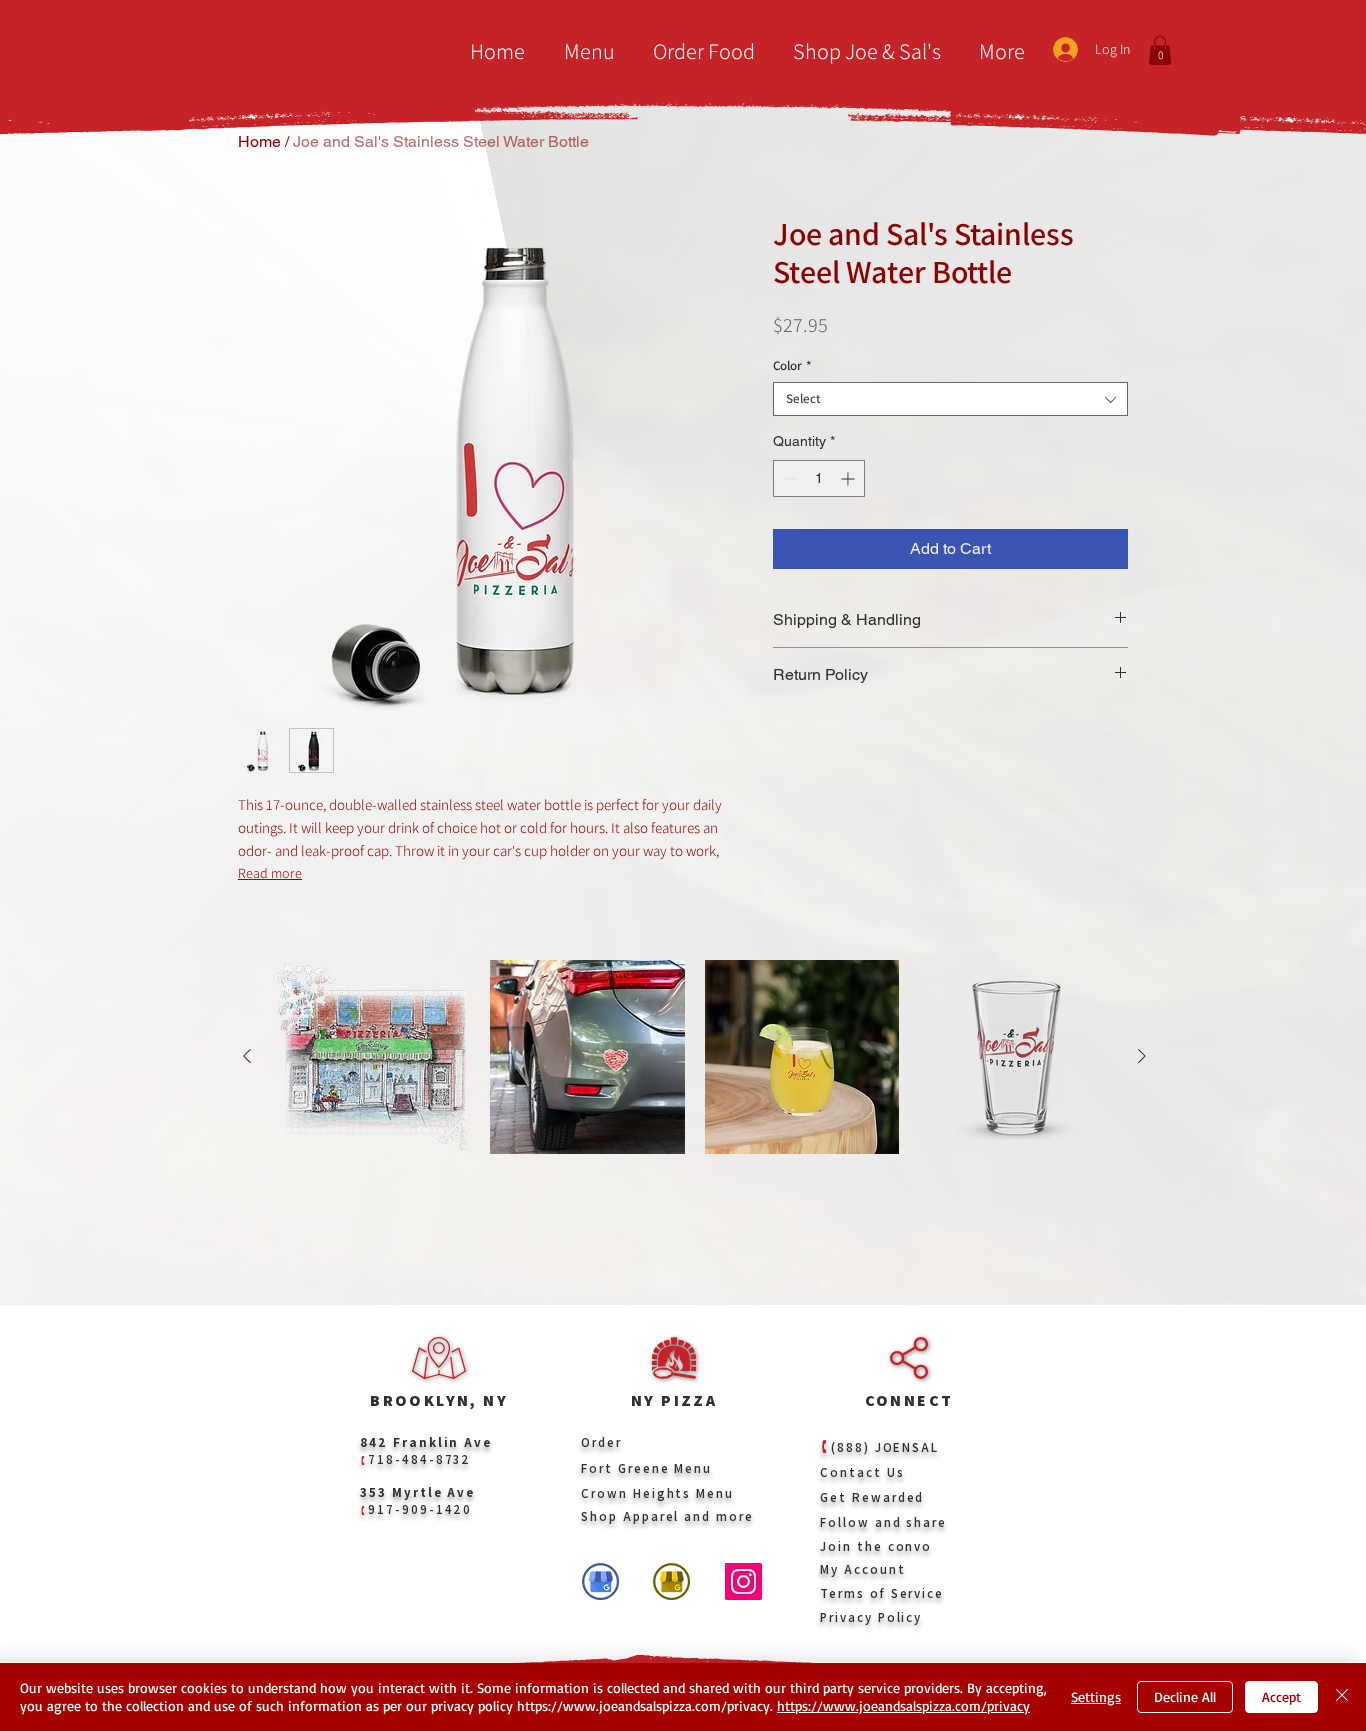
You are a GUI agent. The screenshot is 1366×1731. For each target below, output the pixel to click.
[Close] (1342, 1697)
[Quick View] (373, 1057)
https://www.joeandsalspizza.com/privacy (903, 1705)
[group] (694, 1091)
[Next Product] (1142, 1056)
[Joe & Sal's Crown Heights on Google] (600, 1581)
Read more (270, 873)
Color (792, 366)
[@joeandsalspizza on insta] (743, 1581)
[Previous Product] (247, 1056)
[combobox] (950, 399)
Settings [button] (1096, 1696)
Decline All (1185, 1696)
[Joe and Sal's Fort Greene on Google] (671, 1581)
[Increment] (849, 478)
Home (259, 141)
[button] (585, 51)
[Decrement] (788, 478)
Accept (1281, 1696)
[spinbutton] (819, 478)
